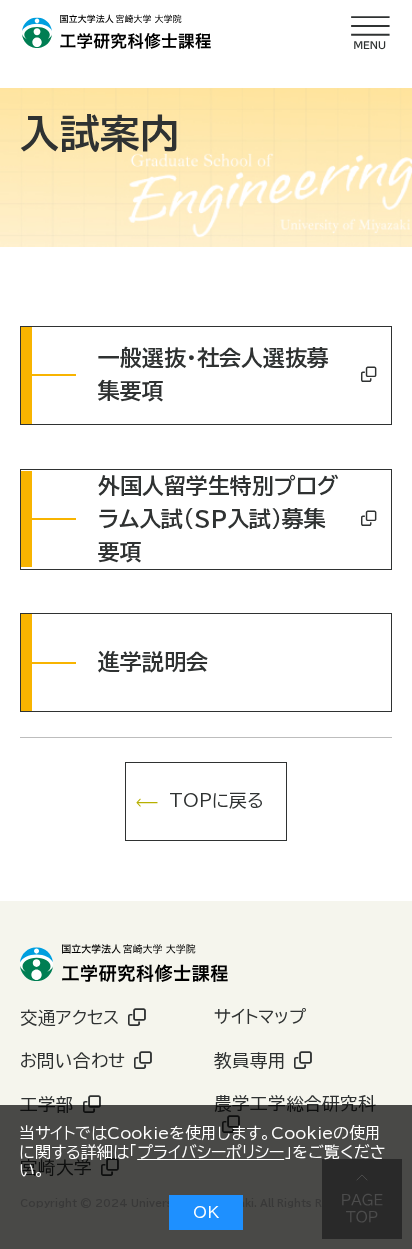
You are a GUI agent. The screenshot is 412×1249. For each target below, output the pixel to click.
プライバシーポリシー (210, 1152)
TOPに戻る (216, 800)
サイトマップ (260, 1016)
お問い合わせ (72, 1060)
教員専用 (250, 1060)
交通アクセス (69, 1017)
